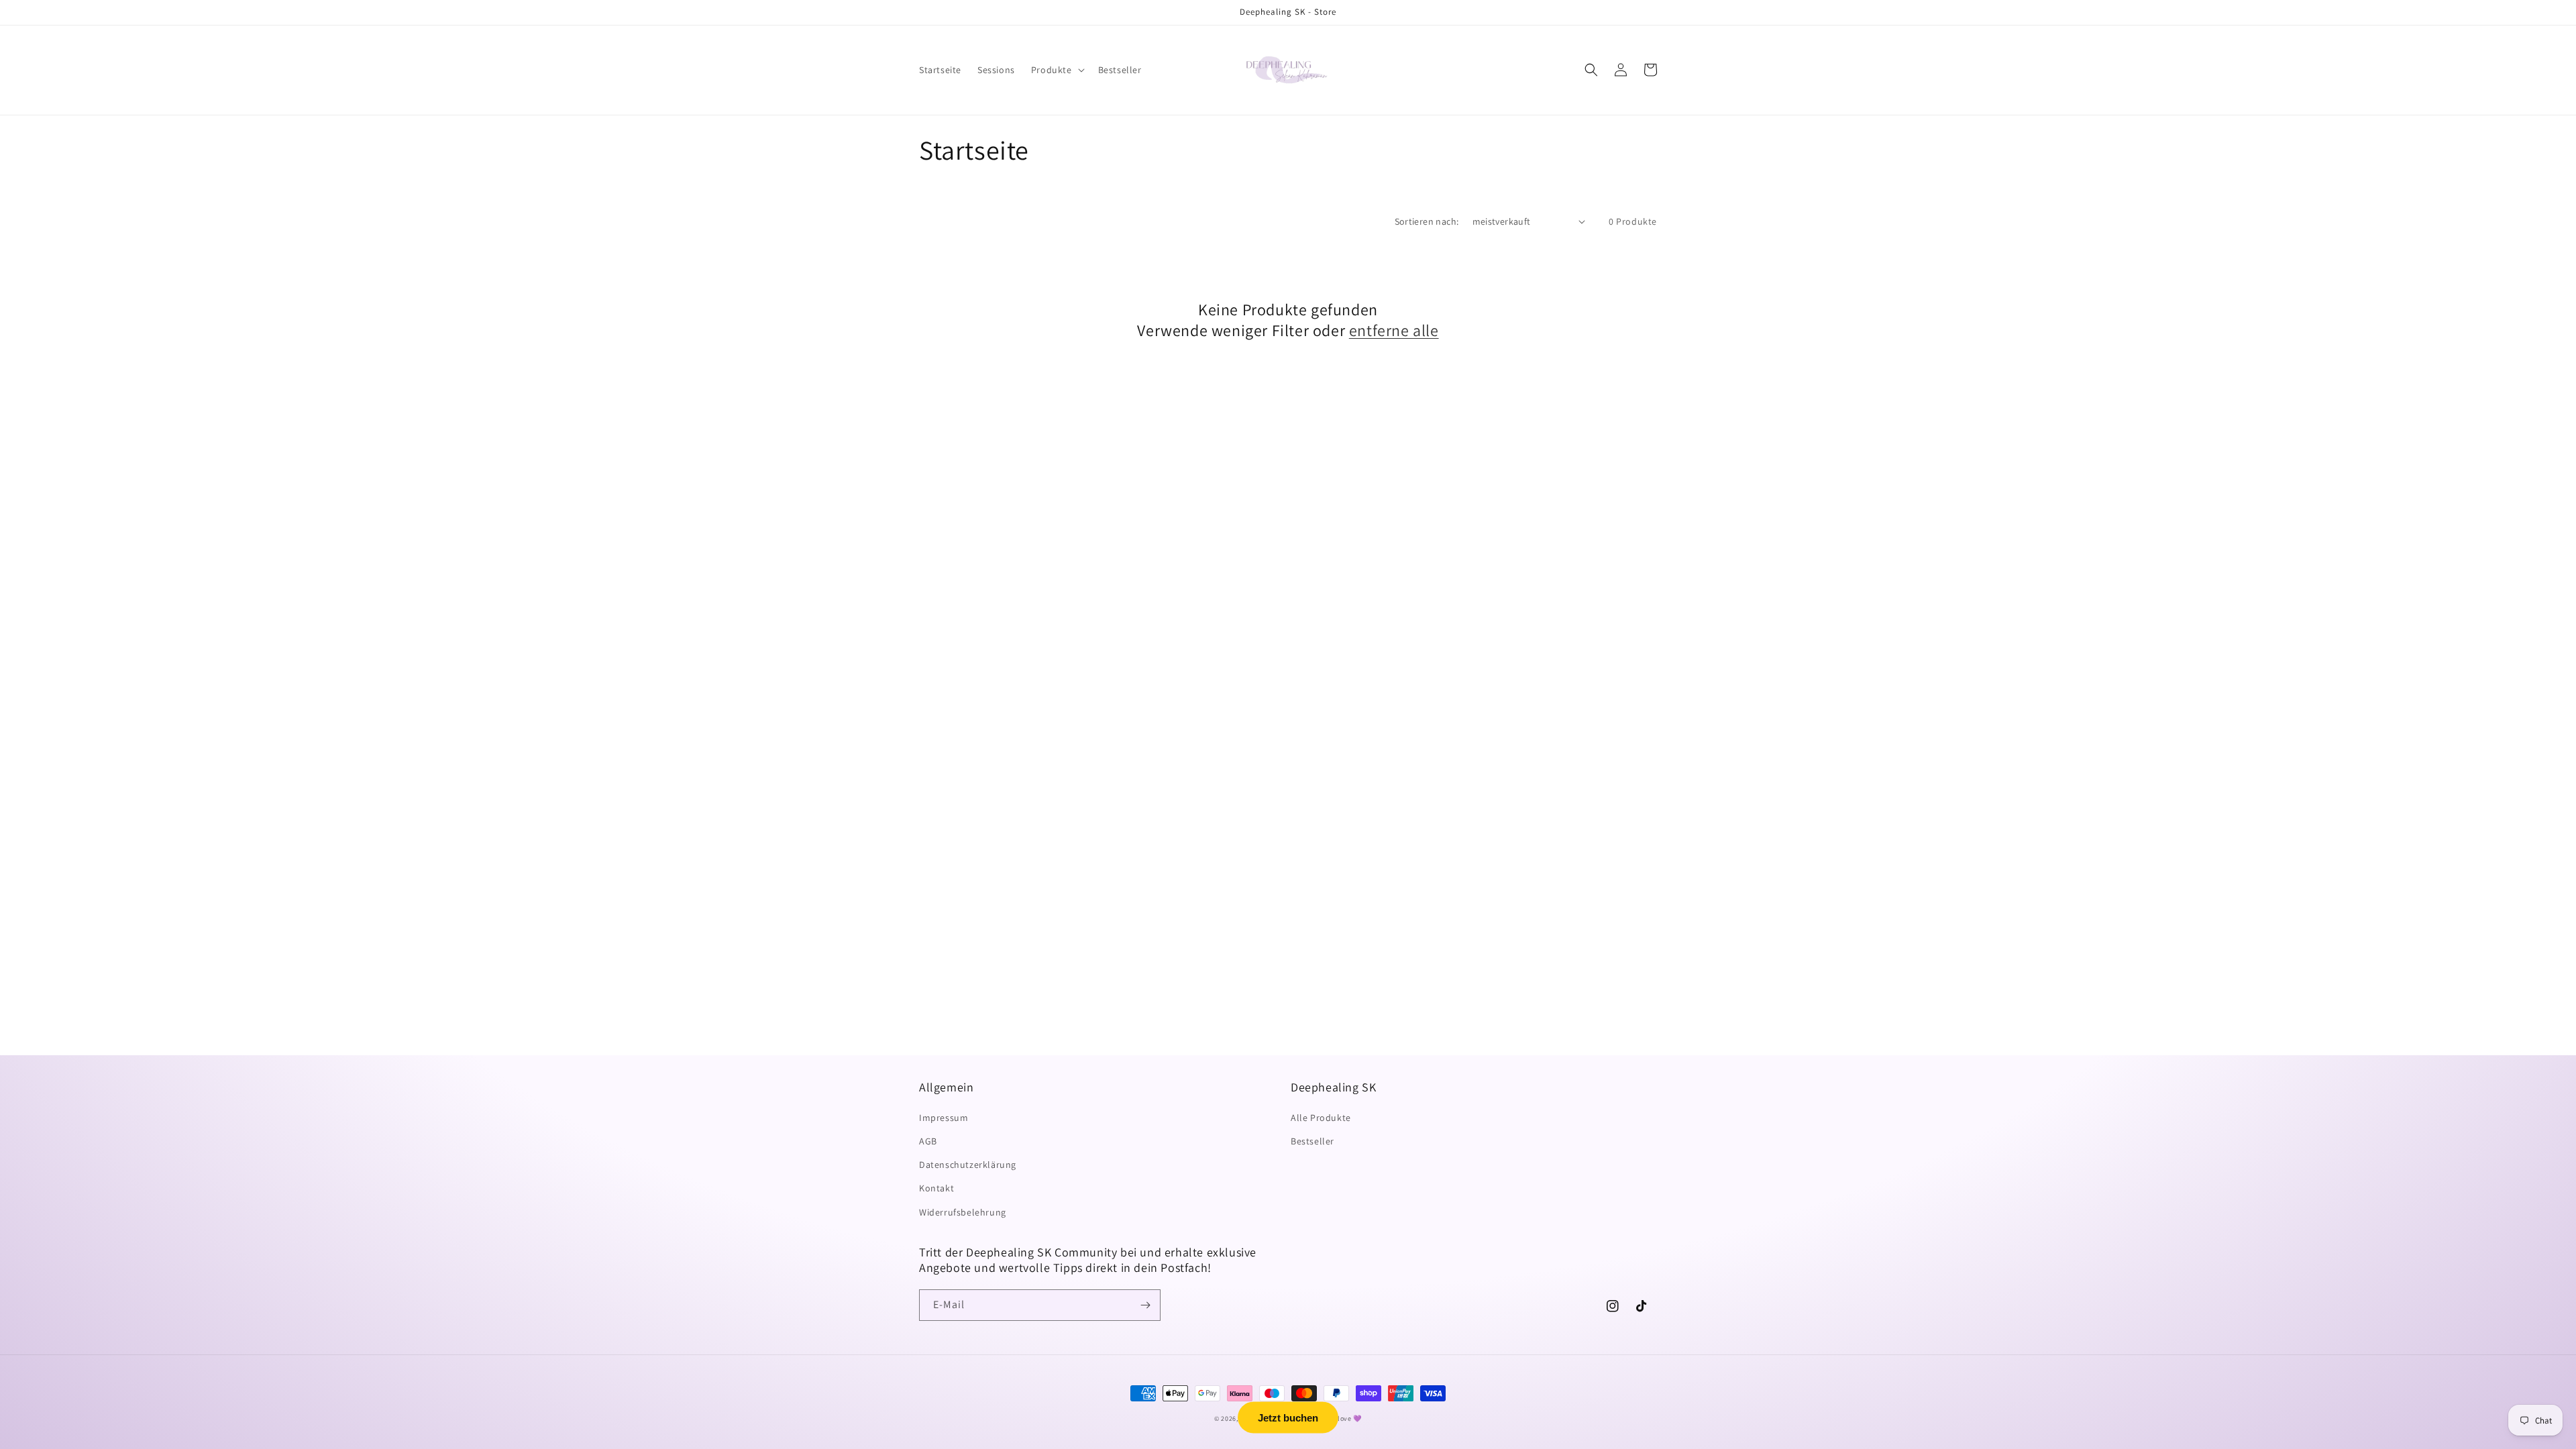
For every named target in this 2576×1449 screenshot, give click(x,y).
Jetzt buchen (1288, 1418)
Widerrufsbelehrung (963, 1212)
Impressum (944, 1118)
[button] (1057, 70)
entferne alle (1394, 330)
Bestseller (1312, 1141)
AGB (928, 1141)
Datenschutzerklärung (968, 1165)
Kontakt (936, 1188)
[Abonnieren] (1145, 1305)
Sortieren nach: (1427, 221)
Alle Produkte (1321, 1118)
